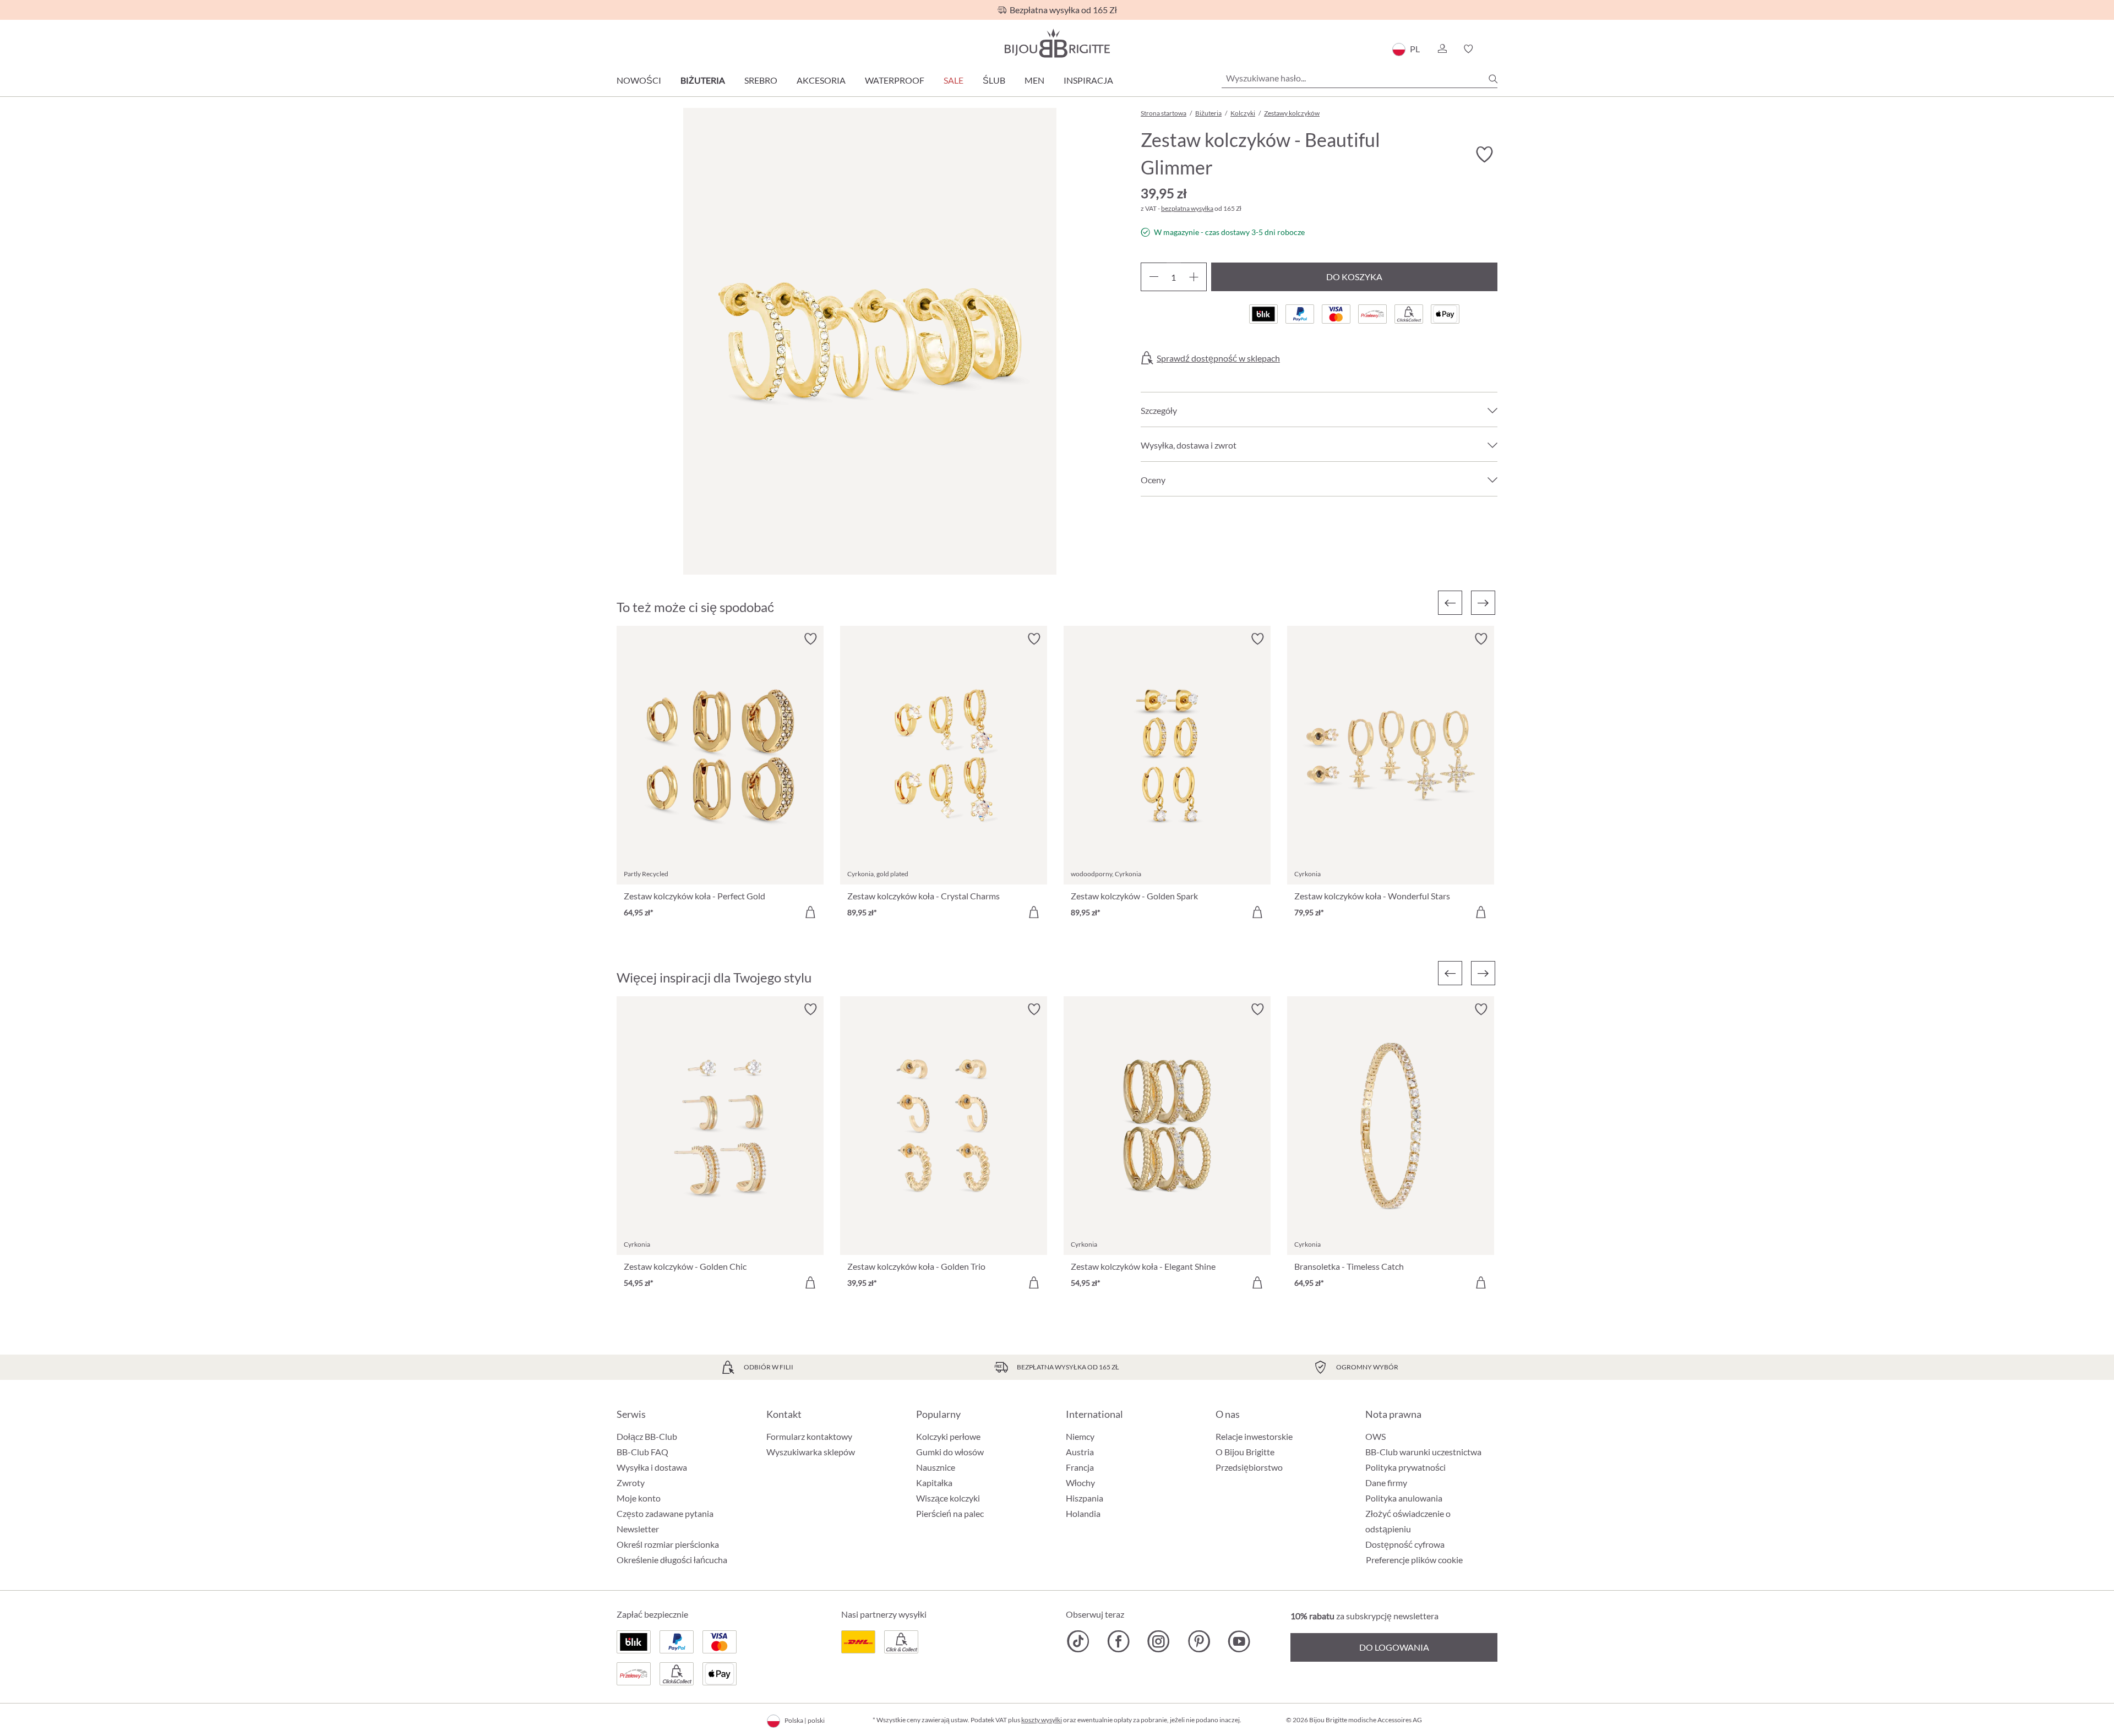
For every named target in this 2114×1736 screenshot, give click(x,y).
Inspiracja (1088, 80)
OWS (1375, 1436)
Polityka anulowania (1404, 1498)
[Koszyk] (1494, 49)
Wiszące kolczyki (948, 1498)
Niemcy (1080, 1436)
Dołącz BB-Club (647, 1436)
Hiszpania (1085, 1498)
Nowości (639, 80)
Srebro (761, 80)
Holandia (1083, 1513)
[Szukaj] (1493, 79)
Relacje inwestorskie (1254, 1436)
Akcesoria (821, 80)
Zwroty (631, 1483)
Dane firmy (1386, 1483)
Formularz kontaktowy (809, 1436)
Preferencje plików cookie (1414, 1560)
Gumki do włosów (950, 1452)
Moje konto (639, 1498)
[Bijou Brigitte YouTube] (1239, 1641)
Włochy (1080, 1483)
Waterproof (895, 80)
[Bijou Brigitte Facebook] (1118, 1641)
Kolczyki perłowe (948, 1436)
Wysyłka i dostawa (652, 1467)
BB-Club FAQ (642, 1452)
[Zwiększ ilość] (1194, 277)
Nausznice (936, 1467)
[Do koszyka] (810, 912)
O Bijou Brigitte (1245, 1452)
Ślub (994, 80)
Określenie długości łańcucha (672, 1560)
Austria (1080, 1452)
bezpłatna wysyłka (1187, 208)
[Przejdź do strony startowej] (1057, 43)
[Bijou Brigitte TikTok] (1078, 1641)
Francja (1080, 1467)
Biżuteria (703, 80)
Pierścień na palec (950, 1513)
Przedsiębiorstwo (1249, 1467)
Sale (954, 80)
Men (1034, 80)
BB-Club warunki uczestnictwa (1423, 1452)
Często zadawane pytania (665, 1513)
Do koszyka (1354, 277)
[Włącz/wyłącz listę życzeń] (1484, 155)
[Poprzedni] (1450, 603)
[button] (1442, 49)
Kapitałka (934, 1483)
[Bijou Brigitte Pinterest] (1199, 1641)
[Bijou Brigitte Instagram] (1159, 1641)
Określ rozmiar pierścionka (668, 1544)
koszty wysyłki (1042, 1720)
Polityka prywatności (1405, 1467)
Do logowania (1394, 1647)
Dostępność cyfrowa (1405, 1544)
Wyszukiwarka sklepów (811, 1452)
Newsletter (638, 1529)
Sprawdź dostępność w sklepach (1218, 358)
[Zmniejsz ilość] (1154, 277)
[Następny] (1483, 603)
